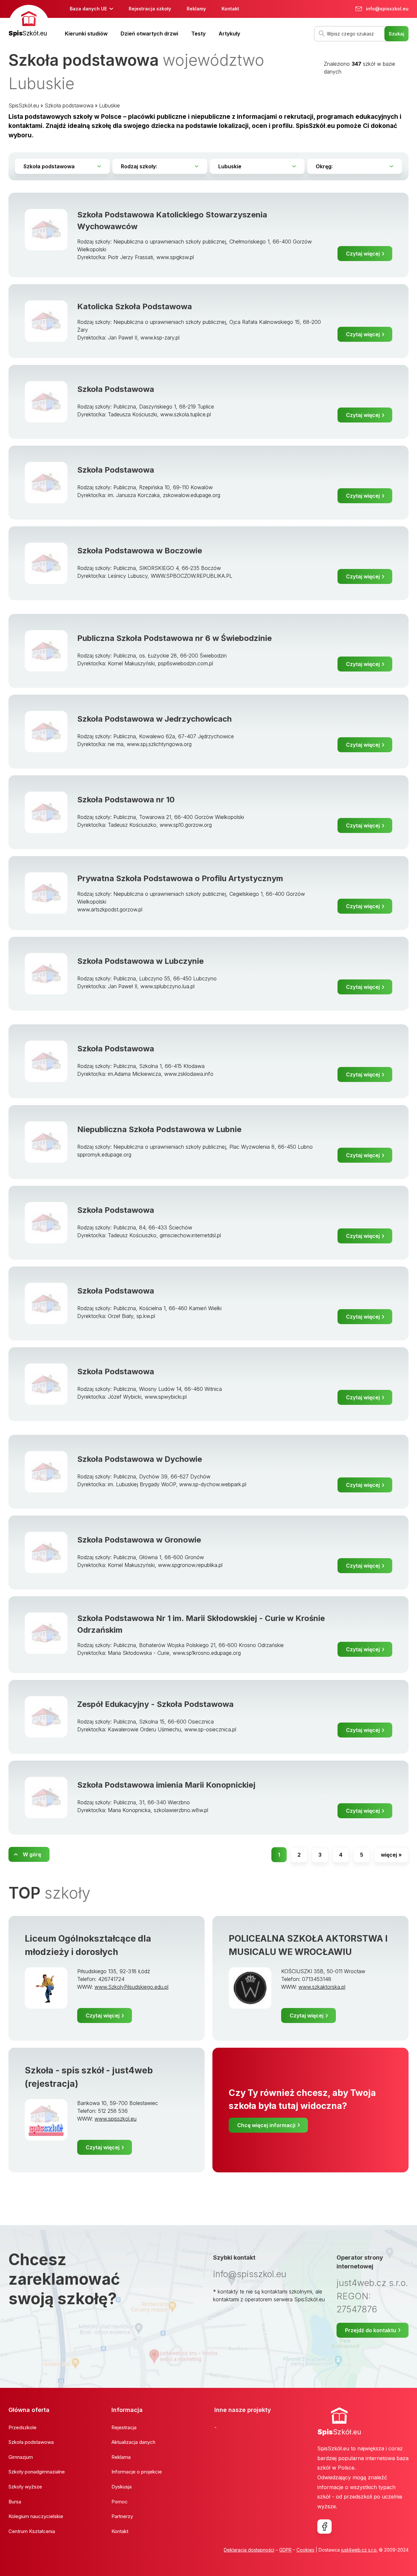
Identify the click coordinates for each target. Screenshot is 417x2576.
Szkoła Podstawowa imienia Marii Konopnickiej (166, 1785)
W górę (32, 1854)
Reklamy (196, 9)
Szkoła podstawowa (69, 105)
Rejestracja (124, 2427)
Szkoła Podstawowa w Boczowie (140, 551)
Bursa (15, 2502)
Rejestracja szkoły (150, 9)
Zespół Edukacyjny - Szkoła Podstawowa (155, 1704)
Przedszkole (22, 2427)
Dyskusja (122, 2487)
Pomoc (120, 2502)
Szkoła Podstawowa (116, 389)
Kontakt (230, 9)
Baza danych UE (88, 9)
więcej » (391, 1855)
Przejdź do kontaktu (371, 2330)
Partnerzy (122, 2516)
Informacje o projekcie (137, 2472)
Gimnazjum (21, 2457)
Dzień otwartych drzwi (149, 34)
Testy (198, 34)
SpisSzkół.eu (24, 105)
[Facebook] (324, 2527)
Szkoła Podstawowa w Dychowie (140, 1459)
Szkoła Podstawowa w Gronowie (139, 1540)
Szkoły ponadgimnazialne (37, 2472)
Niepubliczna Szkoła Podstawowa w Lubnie (159, 1129)
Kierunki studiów (86, 34)
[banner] (29, 22)
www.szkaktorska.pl (322, 1987)
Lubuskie (109, 105)
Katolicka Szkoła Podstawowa (135, 306)
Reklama (121, 2457)
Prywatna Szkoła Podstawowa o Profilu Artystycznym (180, 878)
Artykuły (229, 34)
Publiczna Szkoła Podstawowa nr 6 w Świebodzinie (174, 638)
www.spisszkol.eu (115, 2119)
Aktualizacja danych (133, 2442)
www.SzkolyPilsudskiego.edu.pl (131, 1987)
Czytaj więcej (363, 254)
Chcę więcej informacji (266, 2125)
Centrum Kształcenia (32, 2531)
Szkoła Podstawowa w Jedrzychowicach (154, 719)
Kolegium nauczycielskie (36, 2516)
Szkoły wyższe (25, 2487)
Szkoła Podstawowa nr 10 (126, 800)
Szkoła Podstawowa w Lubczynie (140, 961)
